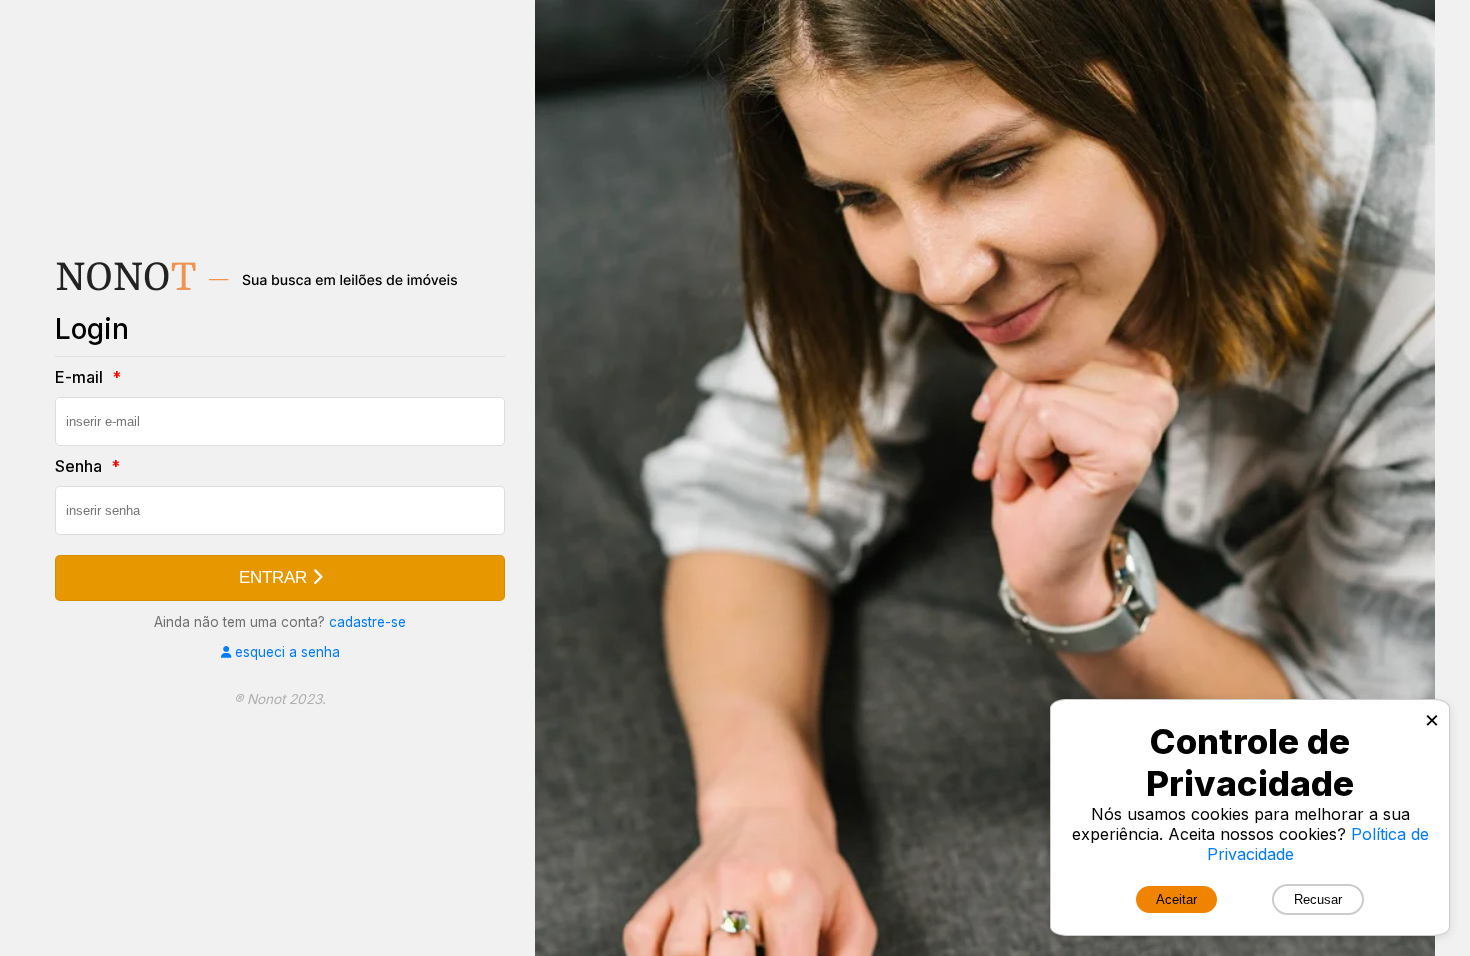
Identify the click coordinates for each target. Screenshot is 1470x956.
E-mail (81, 377)
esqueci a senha (285, 652)
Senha (80, 466)
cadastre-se (367, 622)
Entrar (275, 577)
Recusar (1318, 899)
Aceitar (1176, 899)
